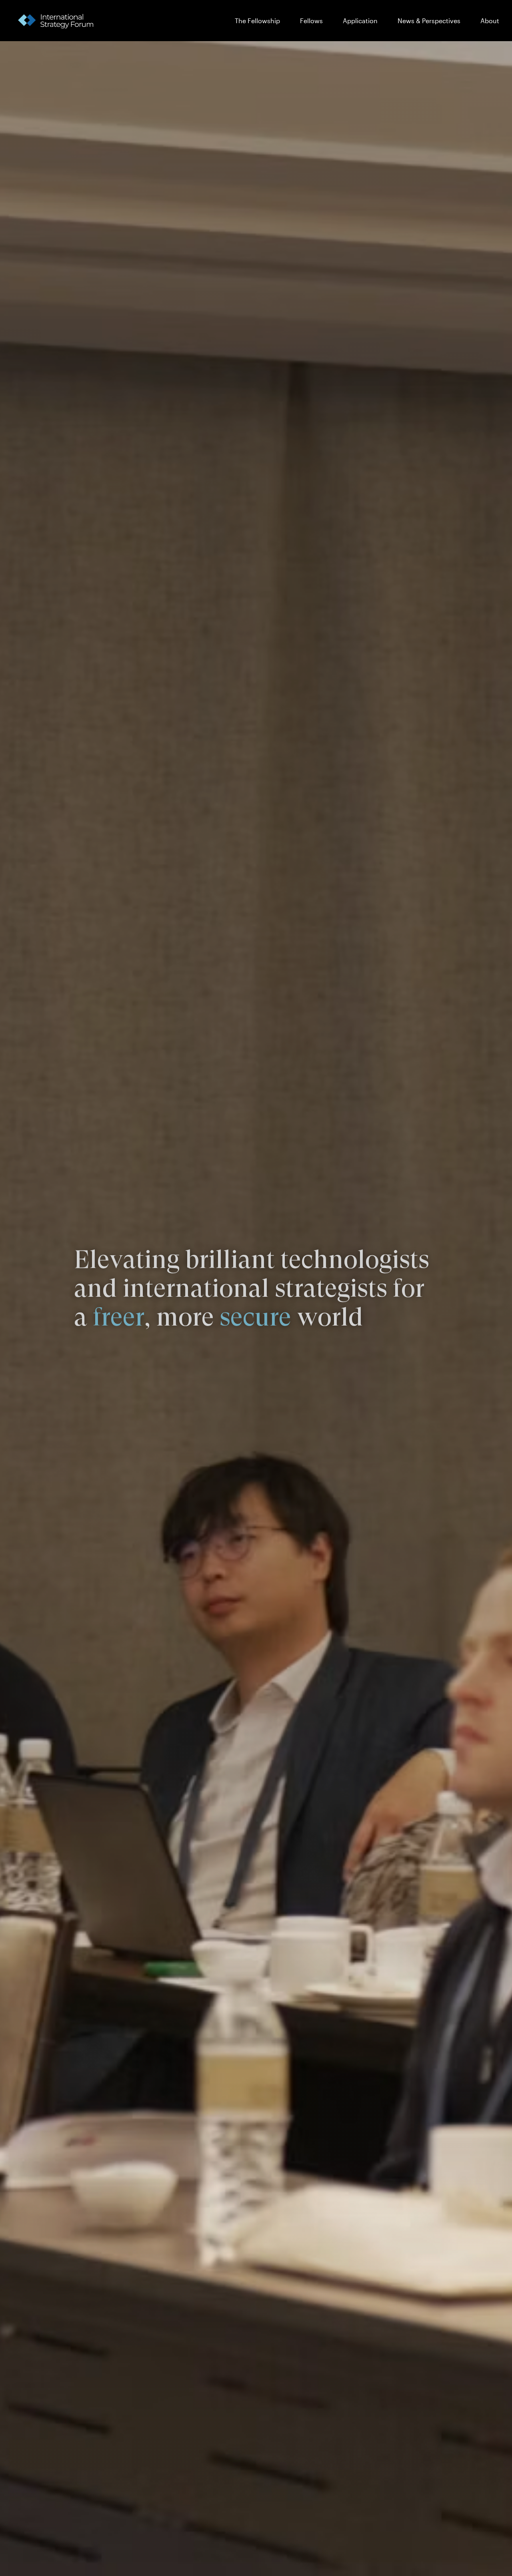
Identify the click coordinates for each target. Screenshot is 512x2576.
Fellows (311, 21)
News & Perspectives (429, 21)
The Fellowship (257, 21)
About (490, 21)
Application (360, 21)
